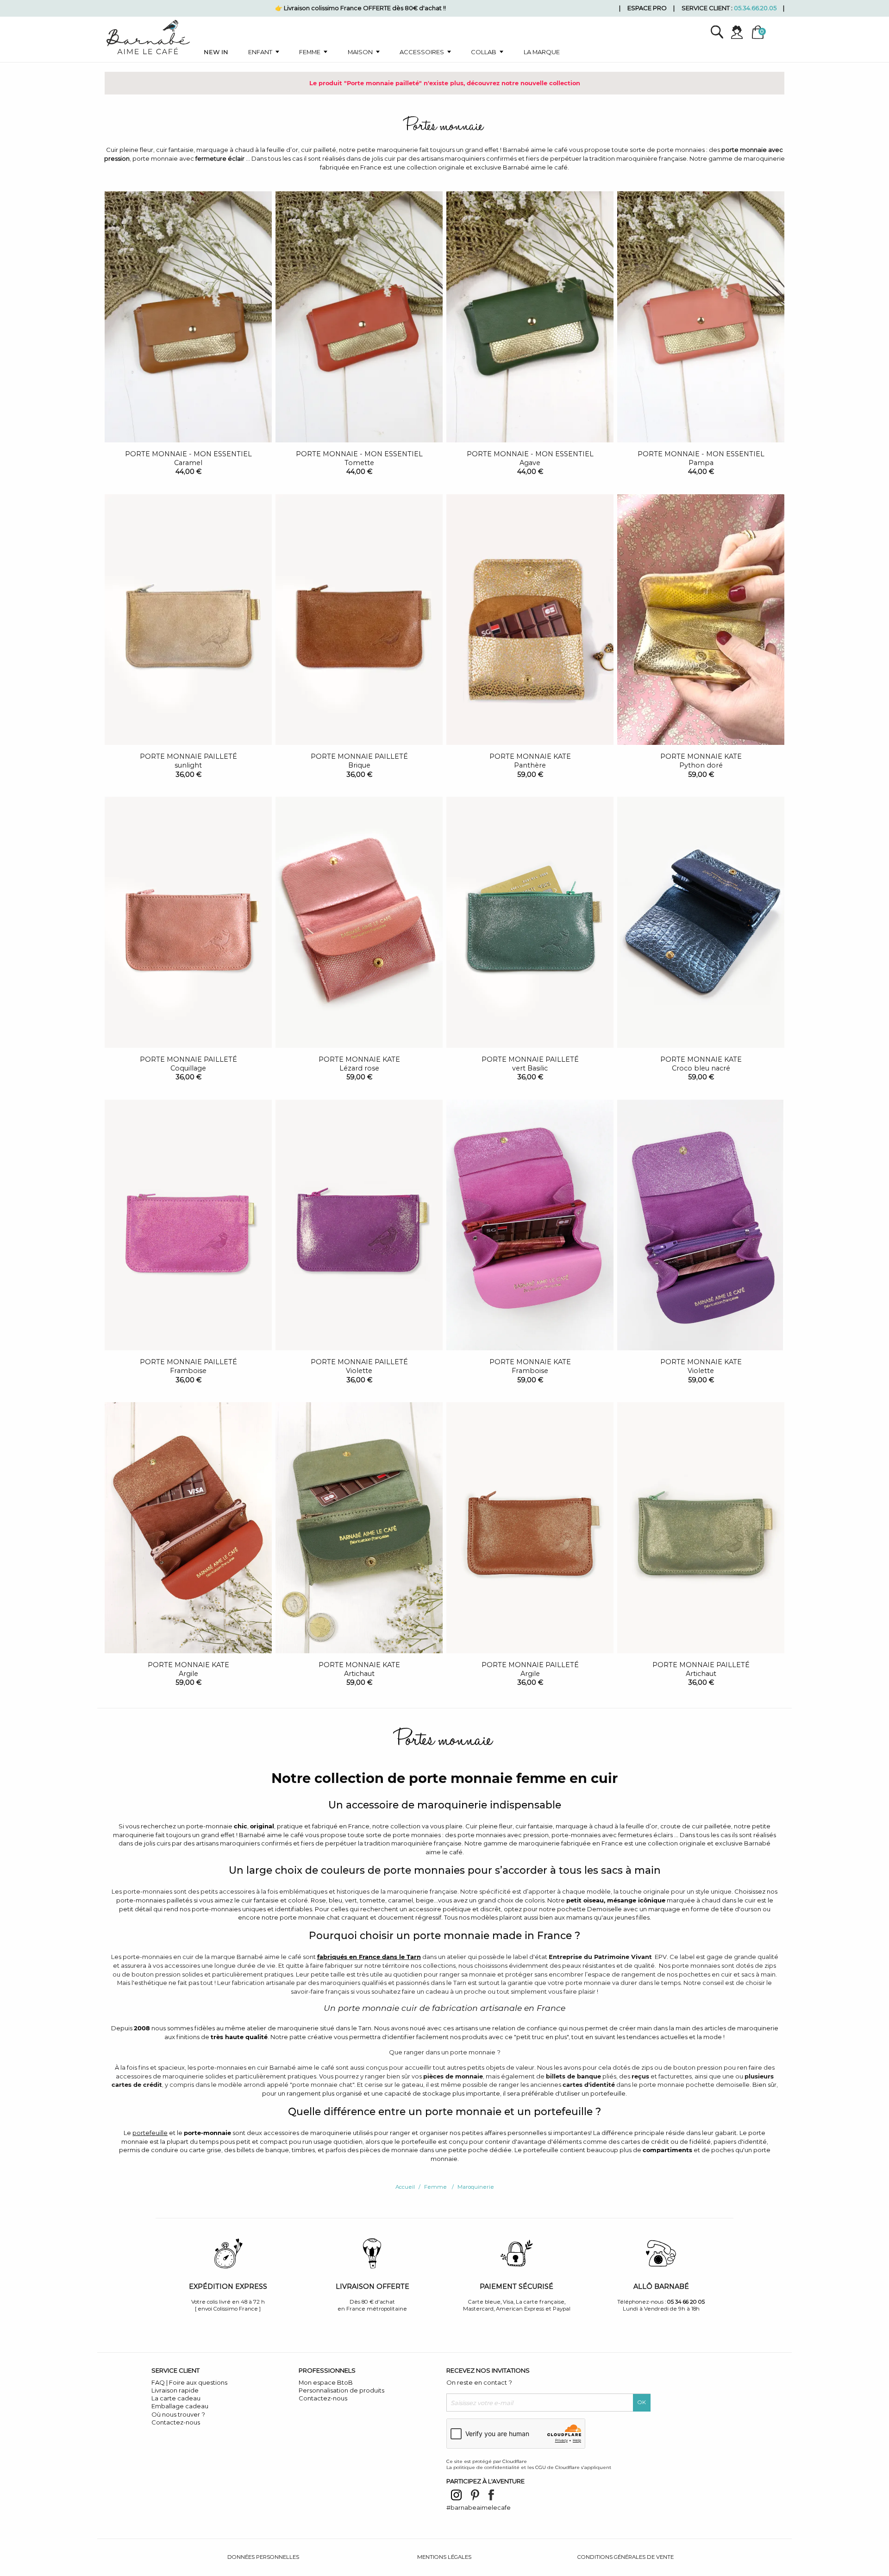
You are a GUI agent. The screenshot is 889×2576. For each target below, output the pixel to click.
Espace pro (647, 8)
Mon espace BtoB (326, 2382)
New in (216, 52)
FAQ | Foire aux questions (189, 2382)
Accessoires (422, 52)
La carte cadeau (176, 2398)
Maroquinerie (476, 2187)
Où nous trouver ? (178, 2414)
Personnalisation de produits (341, 2390)
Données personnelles (263, 2557)
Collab (484, 52)
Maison (360, 52)
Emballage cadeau (180, 2406)
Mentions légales (444, 2557)
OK (642, 2402)
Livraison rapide (175, 2390)
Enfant (260, 52)
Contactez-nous (176, 2422)
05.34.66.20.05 (755, 8)
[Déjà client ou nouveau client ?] (741, 32)
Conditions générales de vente (626, 2557)
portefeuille (150, 2133)
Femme (310, 52)
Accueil (405, 2187)
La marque (542, 52)
